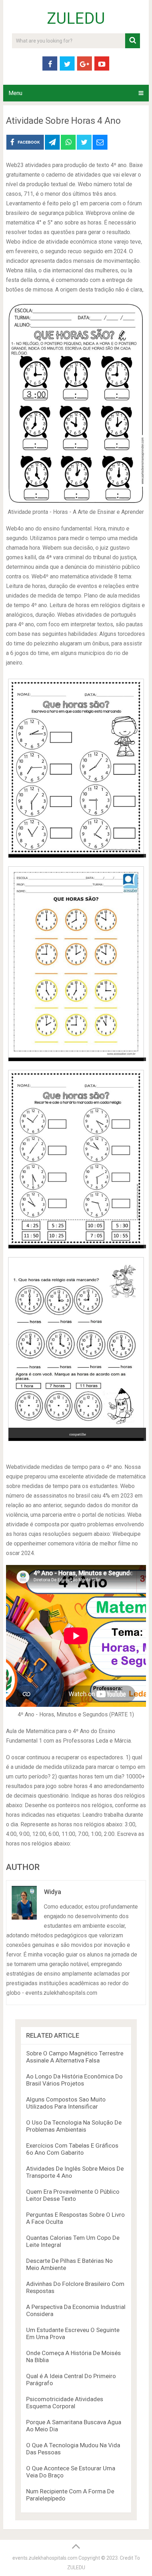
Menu (15, 93)
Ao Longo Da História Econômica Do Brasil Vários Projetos (74, 2080)
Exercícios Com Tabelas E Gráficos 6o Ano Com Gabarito (72, 2149)
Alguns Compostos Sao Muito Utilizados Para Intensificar (66, 2103)
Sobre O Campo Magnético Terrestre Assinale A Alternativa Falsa (75, 2057)
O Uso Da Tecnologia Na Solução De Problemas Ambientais (74, 2126)
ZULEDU (76, 18)
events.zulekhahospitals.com (45, 2558)
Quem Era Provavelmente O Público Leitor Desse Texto (73, 2195)
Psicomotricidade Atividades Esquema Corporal (65, 2403)
